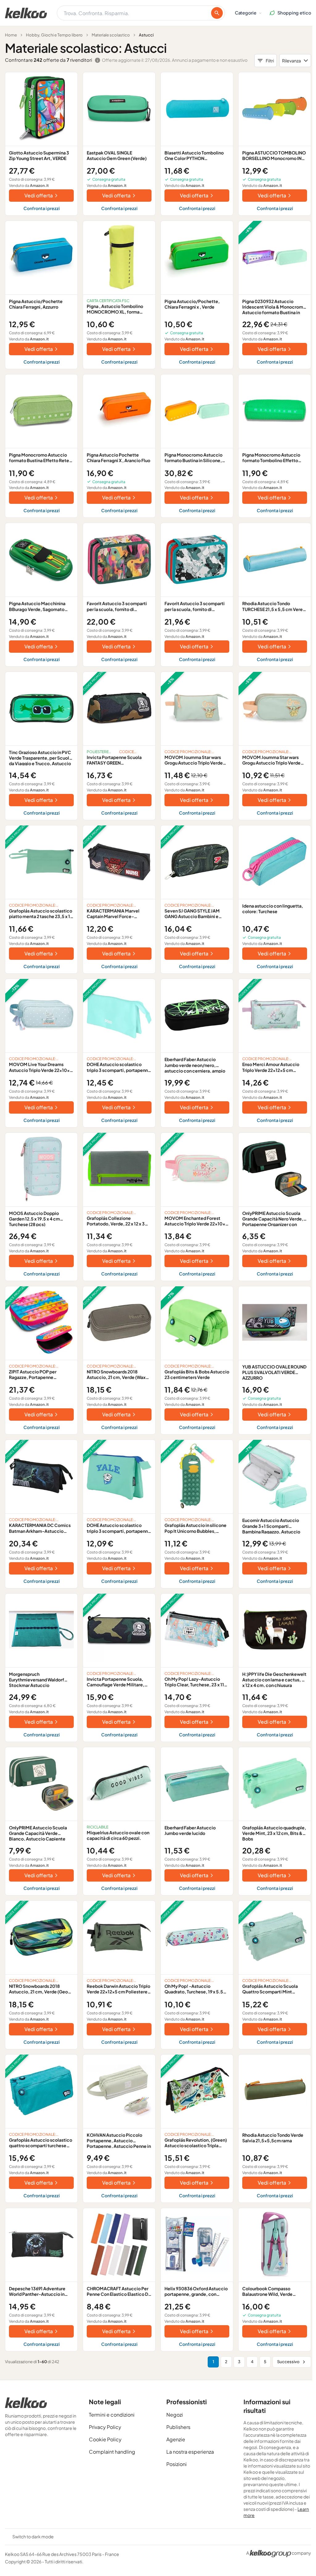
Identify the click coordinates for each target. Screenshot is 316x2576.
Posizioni (177, 2464)
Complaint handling (112, 2452)
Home (11, 35)
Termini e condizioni (112, 2415)
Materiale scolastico (111, 35)
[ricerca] (217, 13)
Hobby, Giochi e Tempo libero (54, 35)
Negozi (175, 2415)
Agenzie (176, 2439)
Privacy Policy (105, 2427)
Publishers (178, 2427)
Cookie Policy (105, 2439)
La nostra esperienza (190, 2452)
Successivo (288, 2362)
